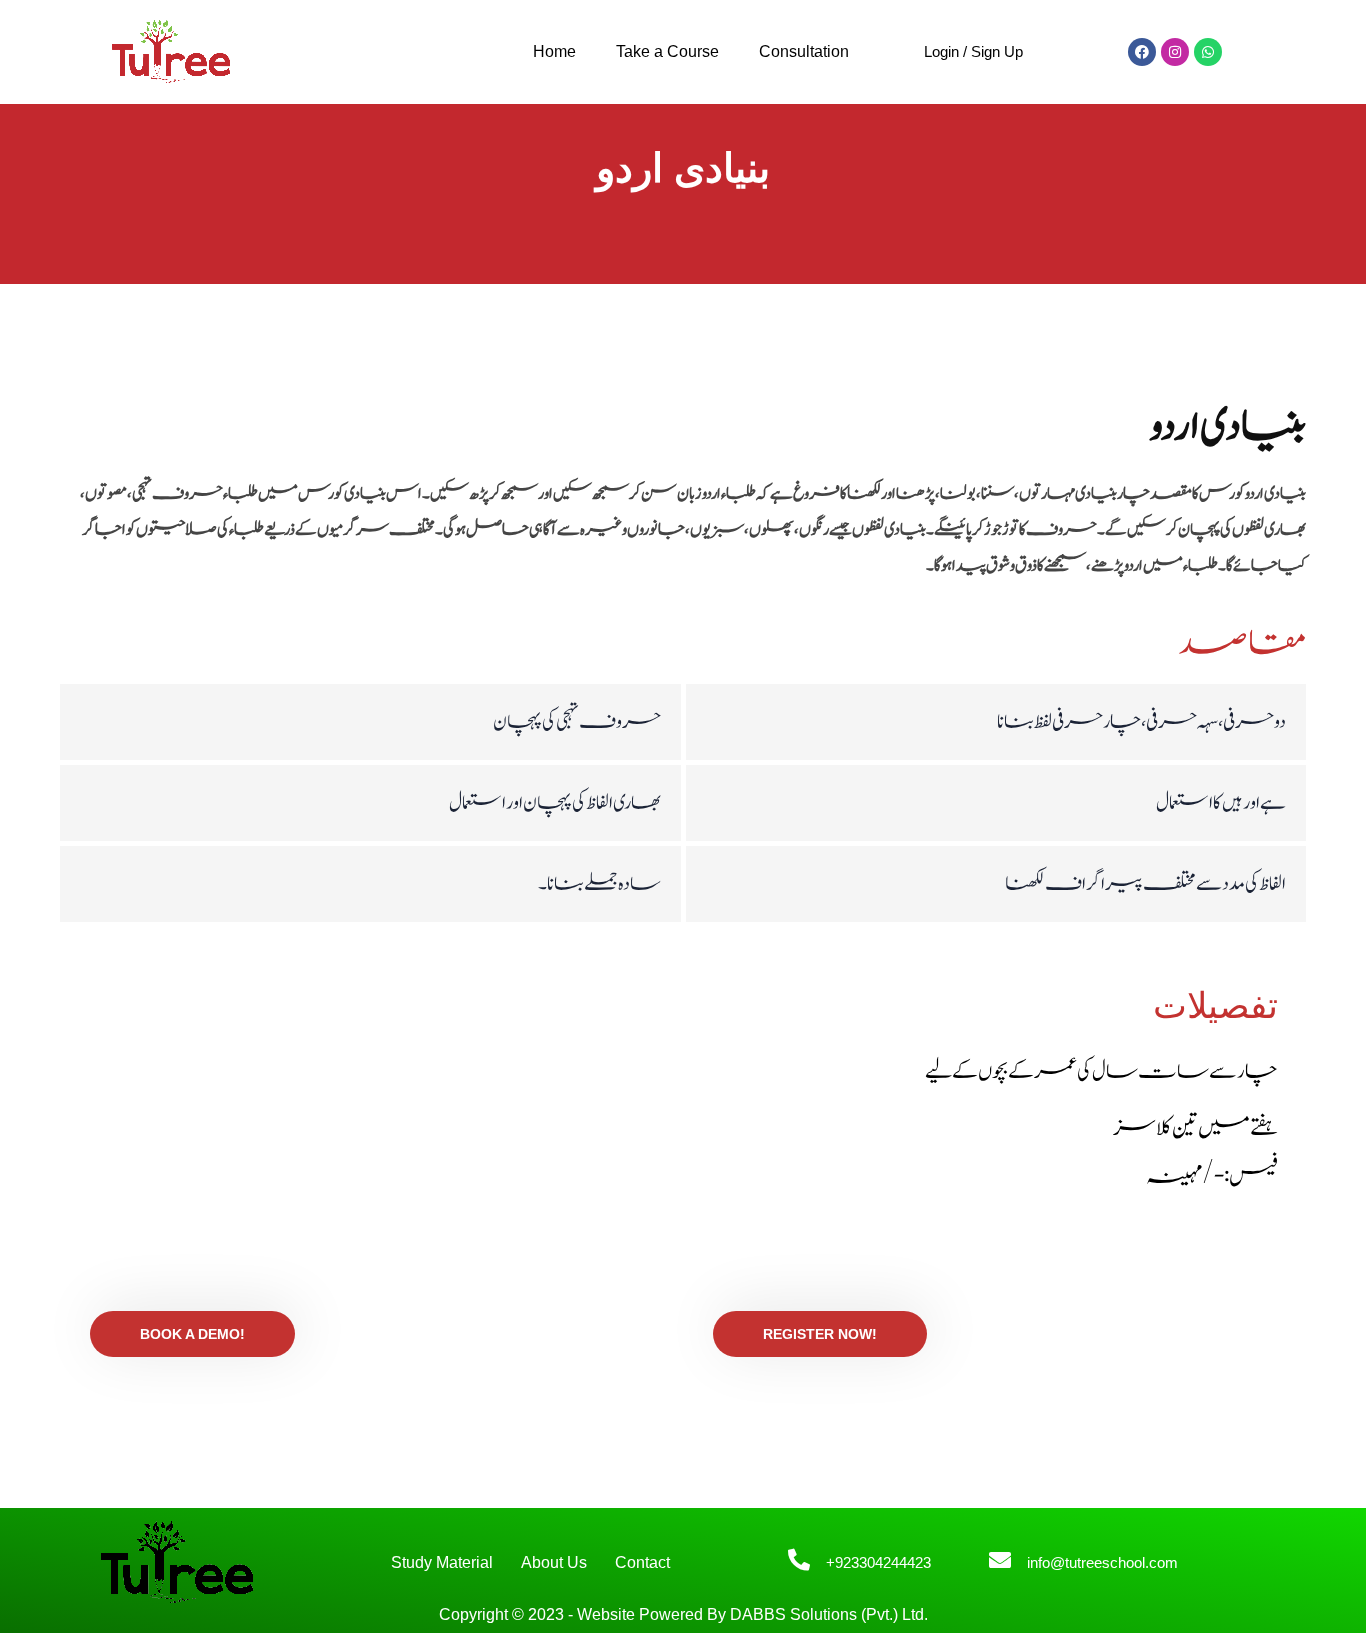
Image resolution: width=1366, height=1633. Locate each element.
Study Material (442, 1562)
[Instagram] (1175, 52)
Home (554, 51)
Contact (642, 1562)
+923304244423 (878, 1562)
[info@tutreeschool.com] (1000, 1560)
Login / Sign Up (973, 51)
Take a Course (667, 51)
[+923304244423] (799, 1560)
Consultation (804, 51)
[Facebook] (1142, 52)
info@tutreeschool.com (1102, 1562)
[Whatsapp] (1208, 52)
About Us (554, 1562)
